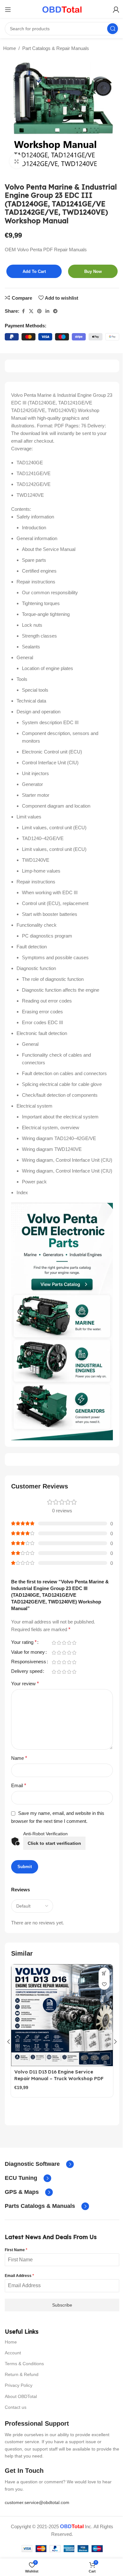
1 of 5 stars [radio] (54, 1643)
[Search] (113, 29)
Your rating (24, 1642)
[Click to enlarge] (17, 161)
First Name (16, 2250)
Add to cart (34, 271)
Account (13, 2353)
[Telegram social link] (55, 311)
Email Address (19, 2276)
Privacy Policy (19, 2385)
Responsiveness (29, 1662)
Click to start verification (54, 1843)
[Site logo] (62, 9)
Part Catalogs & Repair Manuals (56, 48)
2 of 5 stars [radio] (59, 1643)
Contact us (16, 2407)
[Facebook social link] (23, 311)
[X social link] (31, 311)
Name (19, 1758)
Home (10, 48)
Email (19, 1785)
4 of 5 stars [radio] (69, 1643)
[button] (9, 2042)
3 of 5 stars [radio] (64, 1643)
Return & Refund (22, 2374)
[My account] (116, 10)
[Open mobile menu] (8, 10)
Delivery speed (27, 1671)
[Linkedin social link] (47, 311)
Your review (25, 1684)
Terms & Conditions (24, 2364)
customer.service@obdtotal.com (37, 2502)
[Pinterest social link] (39, 311)
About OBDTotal (21, 2396)
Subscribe (62, 2305)
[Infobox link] (39, 2164)
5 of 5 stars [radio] (74, 1643)
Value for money (28, 1652)
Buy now (93, 271)
